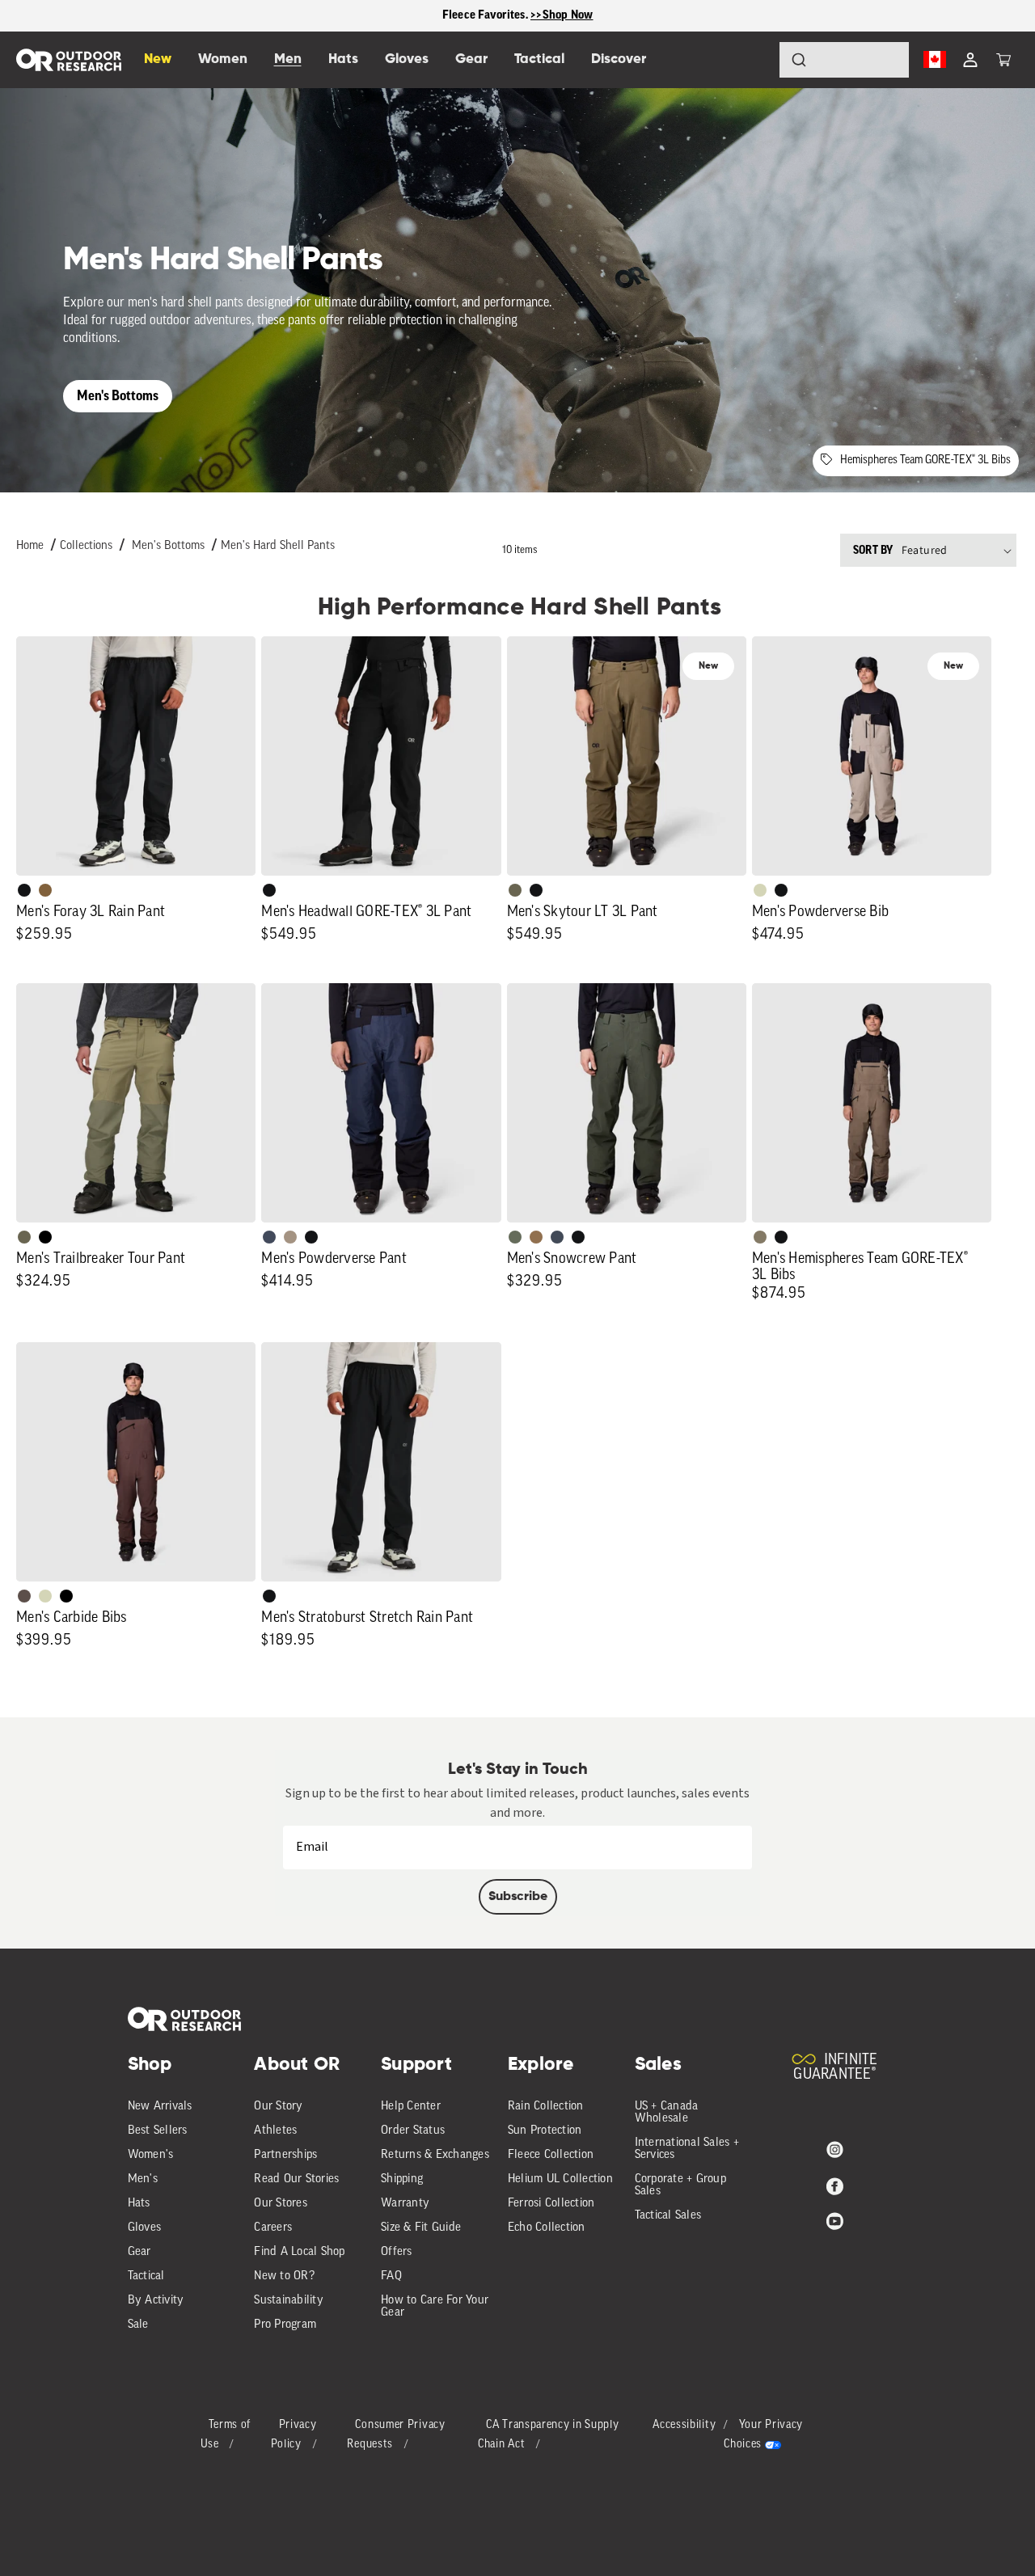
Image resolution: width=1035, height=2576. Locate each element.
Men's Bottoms (118, 396)
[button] (1003, 60)
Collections (86, 546)
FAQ (391, 2276)
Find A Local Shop (299, 2252)
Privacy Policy (294, 2435)
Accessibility (684, 2425)
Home (30, 546)
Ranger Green (515, 890)
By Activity (156, 2301)
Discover (619, 59)
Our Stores (281, 2204)
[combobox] (844, 60)
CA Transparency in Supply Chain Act (549, 2435)
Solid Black (45, 1237)
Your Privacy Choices (763, 2435)
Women (223, 59)
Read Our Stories (296, 2179)
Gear (139, 2252)
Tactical (146, 2276)
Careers (273, 2228)
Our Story (278, 2107)
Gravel (760, 1237)
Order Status (413, 2131)
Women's (151, 2155)
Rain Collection (546, 2107)
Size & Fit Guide (421, 2228)
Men (288, 59)
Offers (397, 2252)
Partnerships (285, 2155)
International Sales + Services (687, 2149)
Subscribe (518, 1897)
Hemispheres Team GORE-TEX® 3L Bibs (925, 460)
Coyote (45, 890)
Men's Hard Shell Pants (278, 546)
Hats (139, 2204)
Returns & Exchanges (435, 2155)
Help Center (411, 2107)
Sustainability (289, 2301)
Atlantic (557, 1237)
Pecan (536, 1237)
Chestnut (24, 1596)
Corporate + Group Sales (680, 2185)
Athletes (275, 2131)
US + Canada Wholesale (667, 2113)
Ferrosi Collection (551, 2204)
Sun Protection (545, 2131)
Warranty (405, 2204)
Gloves (145, 2228)
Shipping (402, 2179)
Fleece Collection (551, 2155)
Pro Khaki (45, 1596)
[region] (517, 16)
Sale (138, 2325)
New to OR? (284, 2276)
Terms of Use (226, 2435)
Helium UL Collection (560, 2179)
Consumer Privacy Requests (396, 2435)
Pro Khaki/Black (760, 890)
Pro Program (285, 2325)
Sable (290, 1237)
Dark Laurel (515, 1237)
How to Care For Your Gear (435, 2307)
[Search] (754, 60)
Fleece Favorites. (487, 15)
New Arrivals (160, 2107)
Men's (143, 2179)
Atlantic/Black (269, 1237)
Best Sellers (158, 2131)
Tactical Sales (668, 2216)
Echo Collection (547, 2228)
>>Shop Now (562, 15)
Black (24, 890)
